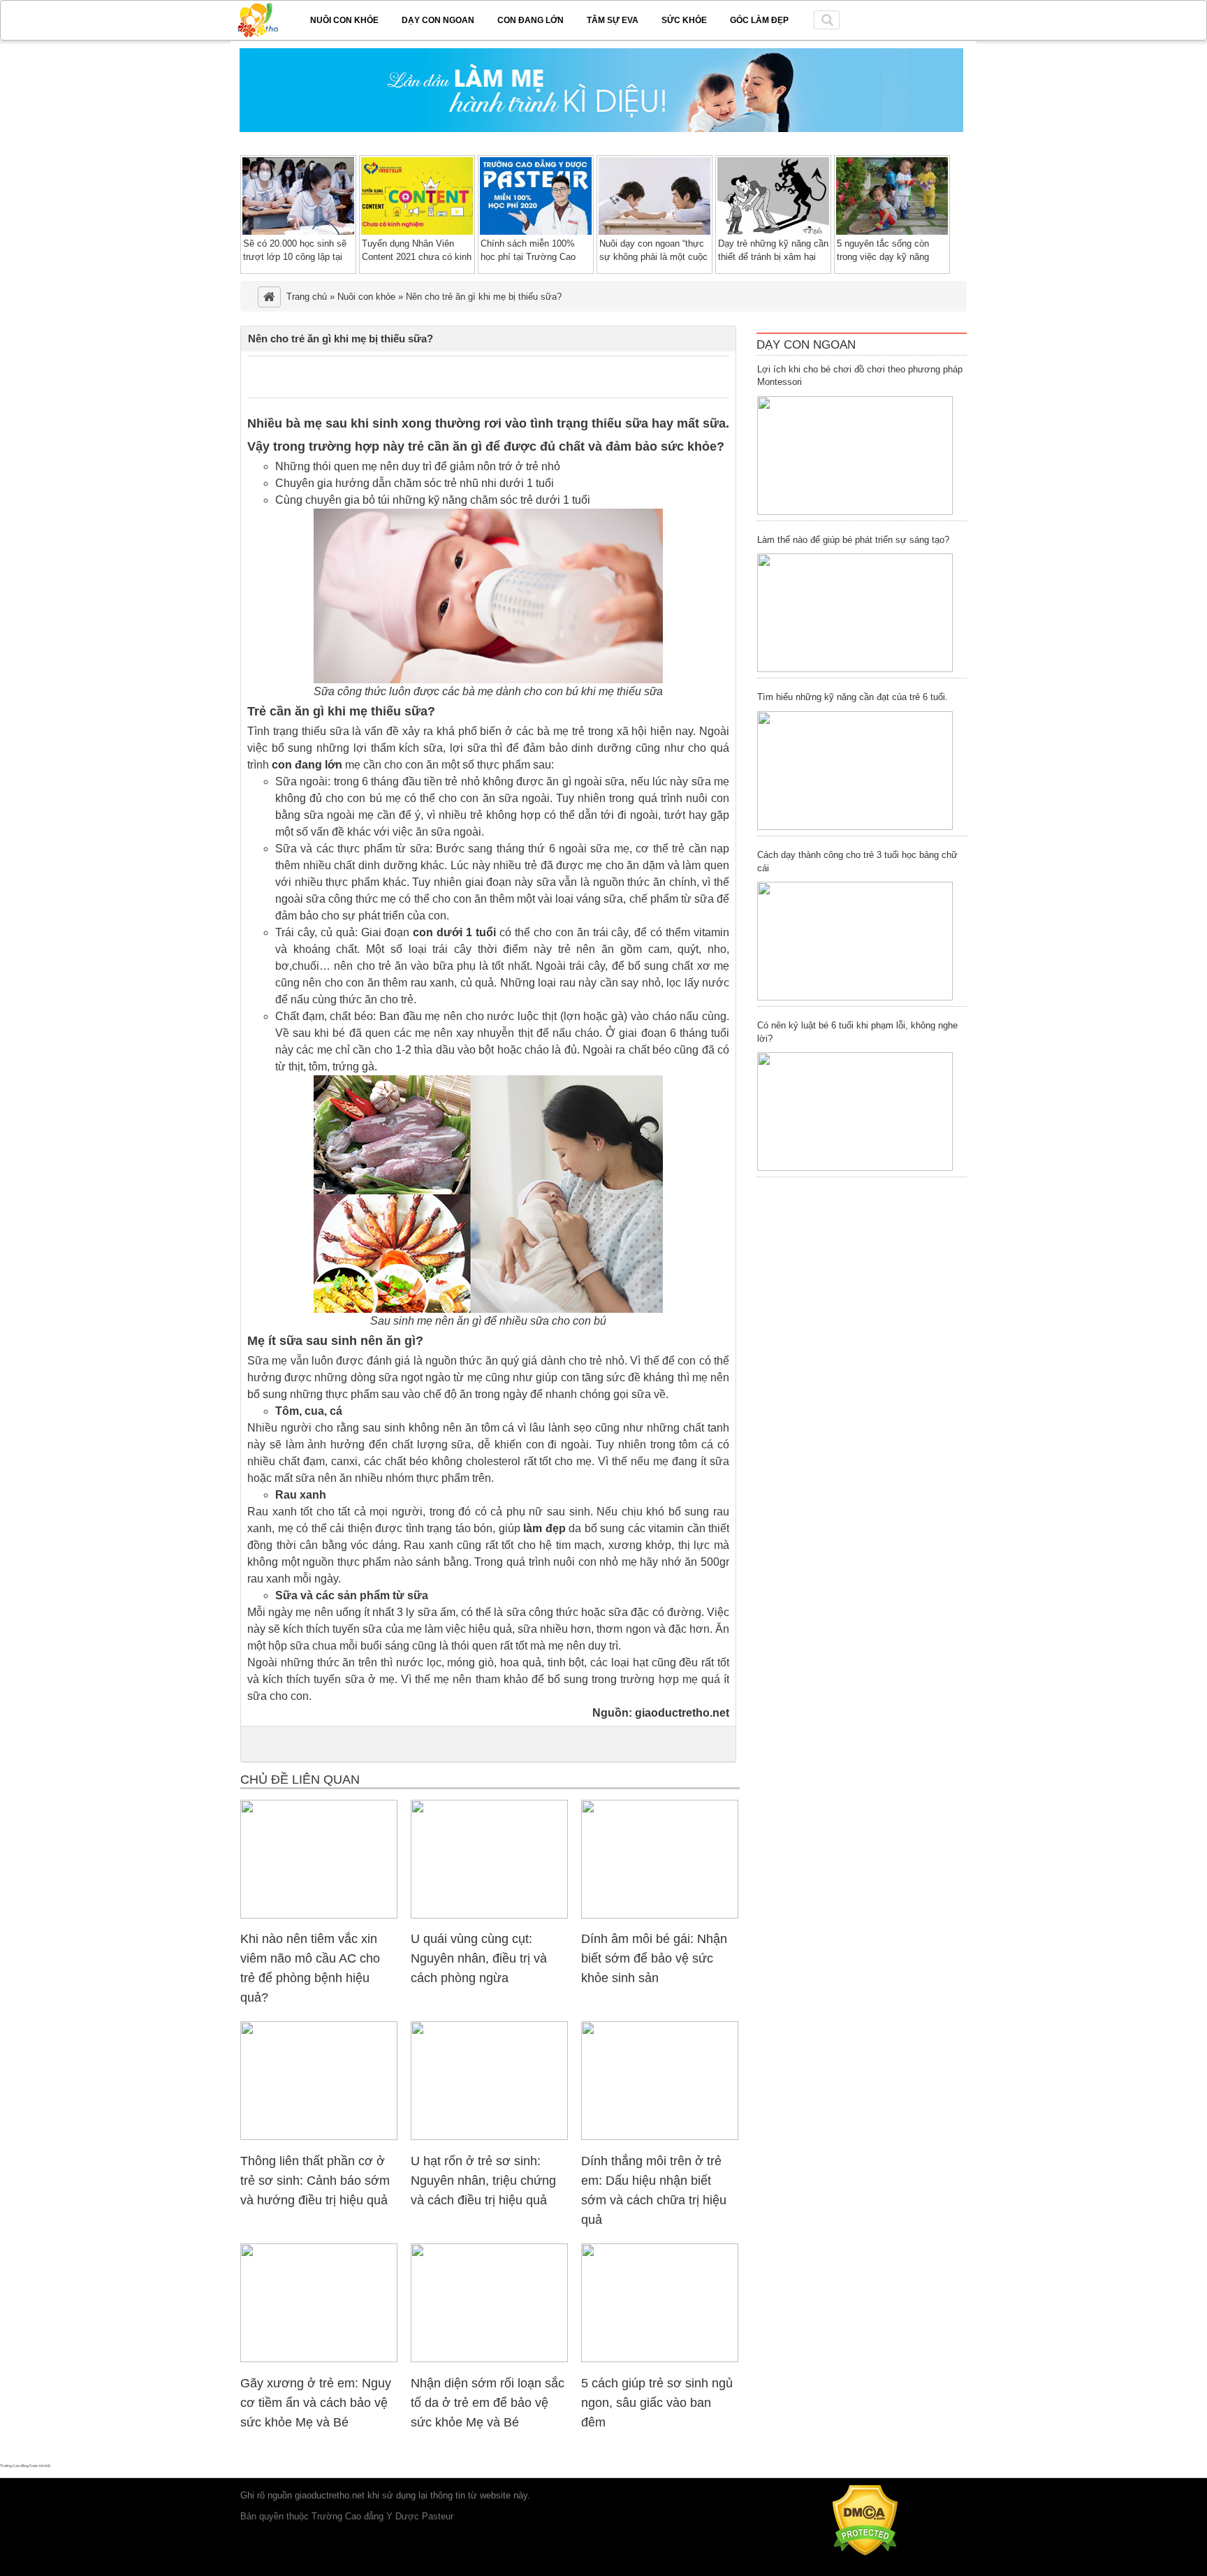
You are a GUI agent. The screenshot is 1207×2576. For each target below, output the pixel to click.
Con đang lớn (531, 20)
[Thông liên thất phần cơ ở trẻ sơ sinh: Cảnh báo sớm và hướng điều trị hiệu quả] (319, 2137)
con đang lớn (307, 765)
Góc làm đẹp (759, 20)
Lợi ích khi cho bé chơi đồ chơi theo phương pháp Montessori (860, 376)
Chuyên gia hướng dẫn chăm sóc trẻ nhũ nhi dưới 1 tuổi (415, 483)
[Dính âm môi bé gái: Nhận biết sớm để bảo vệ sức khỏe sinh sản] (660, 1915)
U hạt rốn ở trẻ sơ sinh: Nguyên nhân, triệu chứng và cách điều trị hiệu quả (483, 2181)
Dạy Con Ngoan (806, 345)
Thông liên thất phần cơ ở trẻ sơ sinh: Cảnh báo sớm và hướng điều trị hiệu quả (315, 2181)
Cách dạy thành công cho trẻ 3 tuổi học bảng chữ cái (857, 861)
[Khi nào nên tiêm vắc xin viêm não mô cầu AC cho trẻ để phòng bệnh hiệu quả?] (319, 1915)
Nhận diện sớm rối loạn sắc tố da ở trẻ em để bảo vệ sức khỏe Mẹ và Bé (488, 2403)
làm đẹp (544, 1528)
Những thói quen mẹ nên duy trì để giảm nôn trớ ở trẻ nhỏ (418, 466)
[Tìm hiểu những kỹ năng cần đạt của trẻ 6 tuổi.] (855, 771)
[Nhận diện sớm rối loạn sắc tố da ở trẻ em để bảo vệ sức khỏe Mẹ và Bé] (489, 2359)
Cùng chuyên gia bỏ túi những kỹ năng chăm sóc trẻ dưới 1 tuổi (433, 500)
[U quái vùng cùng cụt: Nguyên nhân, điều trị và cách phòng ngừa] (489, 1915)
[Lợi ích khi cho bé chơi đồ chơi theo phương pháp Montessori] (855, 456)
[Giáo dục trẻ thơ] (268, 17)
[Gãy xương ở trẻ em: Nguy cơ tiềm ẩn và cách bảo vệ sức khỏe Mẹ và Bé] (319, 2359)
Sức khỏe (684, 20)
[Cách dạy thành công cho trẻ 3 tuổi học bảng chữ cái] (855, 941)
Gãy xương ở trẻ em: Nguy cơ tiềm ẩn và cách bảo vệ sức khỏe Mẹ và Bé (316, 2403)
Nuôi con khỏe (344, 20)
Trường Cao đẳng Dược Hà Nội (25, 2466)
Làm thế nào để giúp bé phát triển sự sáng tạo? (853, 540)
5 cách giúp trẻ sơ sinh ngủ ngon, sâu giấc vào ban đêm (657, 2403)
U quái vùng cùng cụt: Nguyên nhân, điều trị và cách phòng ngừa (479, 1958)
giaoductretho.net (682, 1713)
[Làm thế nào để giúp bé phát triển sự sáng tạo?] (855, 613)
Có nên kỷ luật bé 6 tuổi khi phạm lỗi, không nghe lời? (857, 1032)
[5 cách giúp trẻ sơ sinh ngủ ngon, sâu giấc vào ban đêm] (660, 2359)
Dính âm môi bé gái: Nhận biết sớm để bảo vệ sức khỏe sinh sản (654, 1958)
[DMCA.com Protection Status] (865, 2553)
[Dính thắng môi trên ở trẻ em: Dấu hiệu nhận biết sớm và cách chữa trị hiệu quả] (660, 2137)
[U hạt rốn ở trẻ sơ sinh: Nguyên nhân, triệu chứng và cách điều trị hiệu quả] (489, 2137)
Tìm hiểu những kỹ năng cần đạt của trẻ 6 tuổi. (853, 697)
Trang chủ (307, 297)
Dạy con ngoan (438, 20)
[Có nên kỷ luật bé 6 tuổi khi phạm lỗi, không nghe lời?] (855, 1112)
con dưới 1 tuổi (454, 932)
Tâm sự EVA (613, 20)
